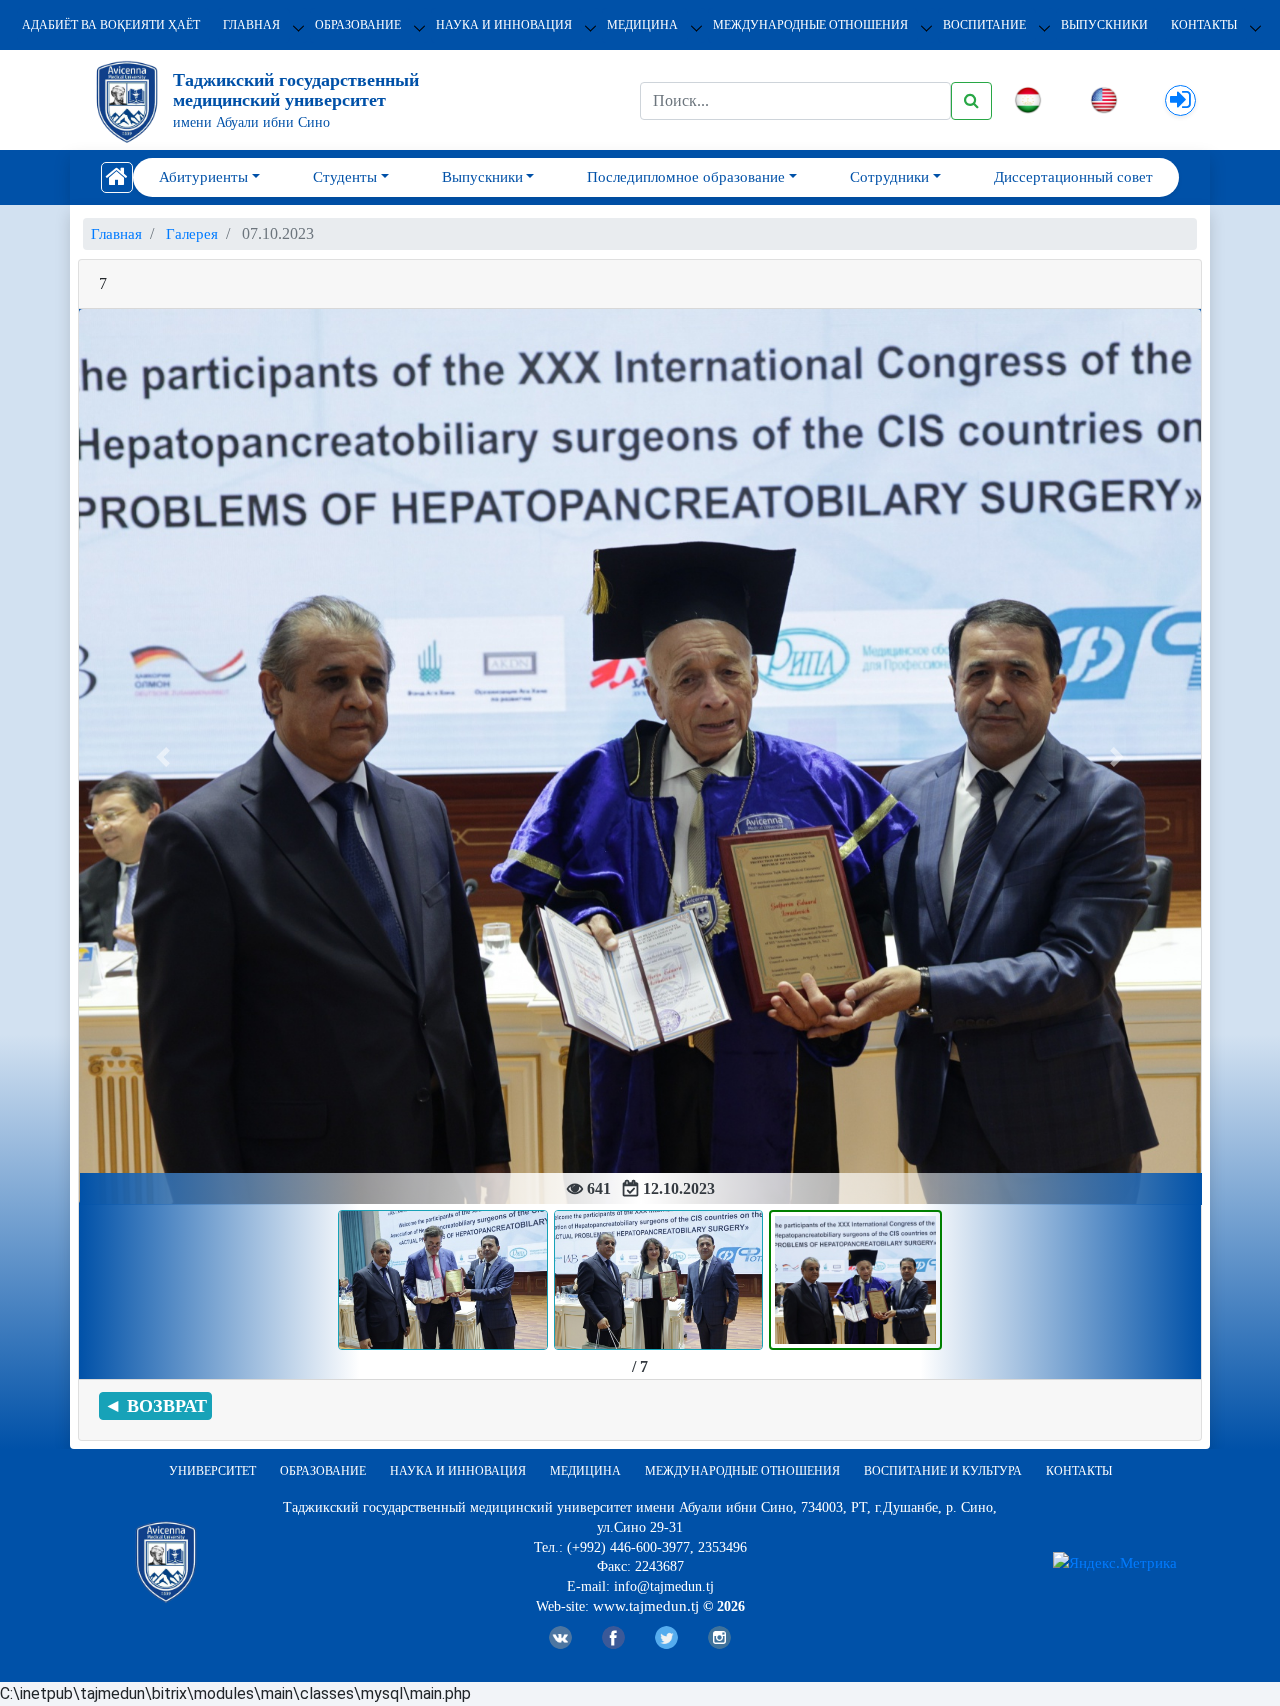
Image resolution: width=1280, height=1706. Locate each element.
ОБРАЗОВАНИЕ (358, 25)
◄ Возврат (155, 1406)
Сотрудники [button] (889, 177)
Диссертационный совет (1073, 177)
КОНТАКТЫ (1204, 25)
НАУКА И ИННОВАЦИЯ (504, 25)
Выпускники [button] (482, 177)
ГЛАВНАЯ (251, 25)
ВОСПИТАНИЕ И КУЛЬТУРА (943, 1471)
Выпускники (1104, 25)
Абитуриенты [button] (203, 177)
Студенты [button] (345, 177)
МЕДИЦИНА (642, 25)
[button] (163, 757)
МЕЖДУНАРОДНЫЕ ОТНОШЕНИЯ (810, 25)
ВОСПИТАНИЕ (984, 25)
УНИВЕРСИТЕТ (212, 1471)
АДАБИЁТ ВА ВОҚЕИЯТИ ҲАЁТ (111, 25)
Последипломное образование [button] (686, 177)
